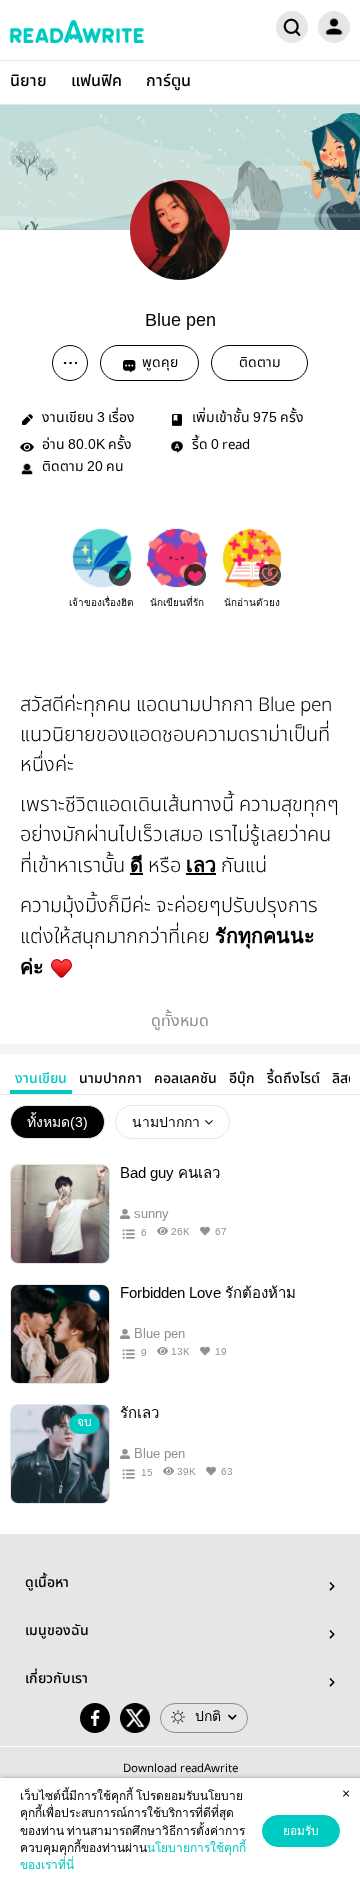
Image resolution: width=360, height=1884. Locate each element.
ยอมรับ (301, 1831)
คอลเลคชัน (185, 1079)
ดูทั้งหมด (180, 1021)
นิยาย (28, 81)
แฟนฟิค (96, 81)
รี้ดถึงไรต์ (293, 1079)
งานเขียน (41, 1079)
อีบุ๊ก (242, 1079)
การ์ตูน (168, 81)
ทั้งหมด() (57, 1122)
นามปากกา (110, 1079)
